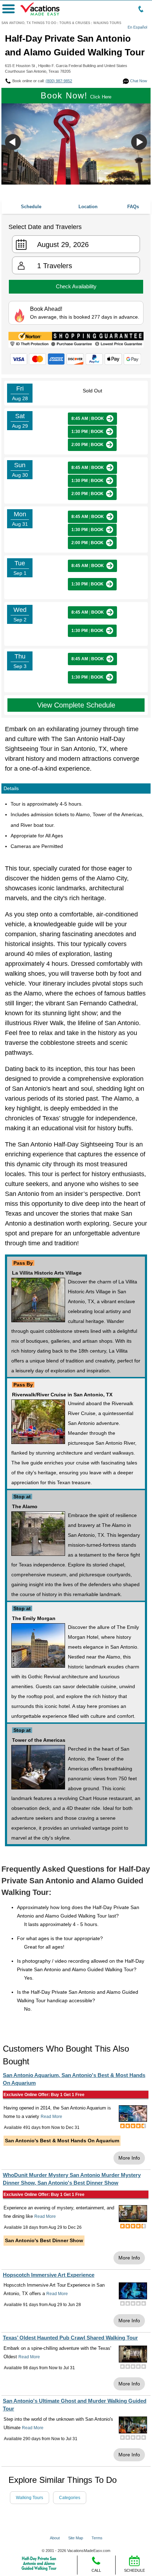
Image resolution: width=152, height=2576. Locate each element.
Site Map (76, 2538)
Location (88, 207)
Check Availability (76, 286)
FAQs (133, 207)
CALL (96, 2570)
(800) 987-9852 (59, 81)
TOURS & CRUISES (75, 23)
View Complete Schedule (76, 705)
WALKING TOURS (107, 23)
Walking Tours (30, 2498)
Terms (97, 2538)
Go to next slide (139, 142)
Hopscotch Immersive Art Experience (49, 2275)
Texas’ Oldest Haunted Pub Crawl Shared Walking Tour (70, 2338)
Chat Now (138, 81)
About (55, 2538)
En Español (137, 27)
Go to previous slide (13, 142)
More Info (129, 2158)
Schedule (31, 207)
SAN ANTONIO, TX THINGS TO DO (29, 23)
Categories (70, 2498)
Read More (51, 2117)
